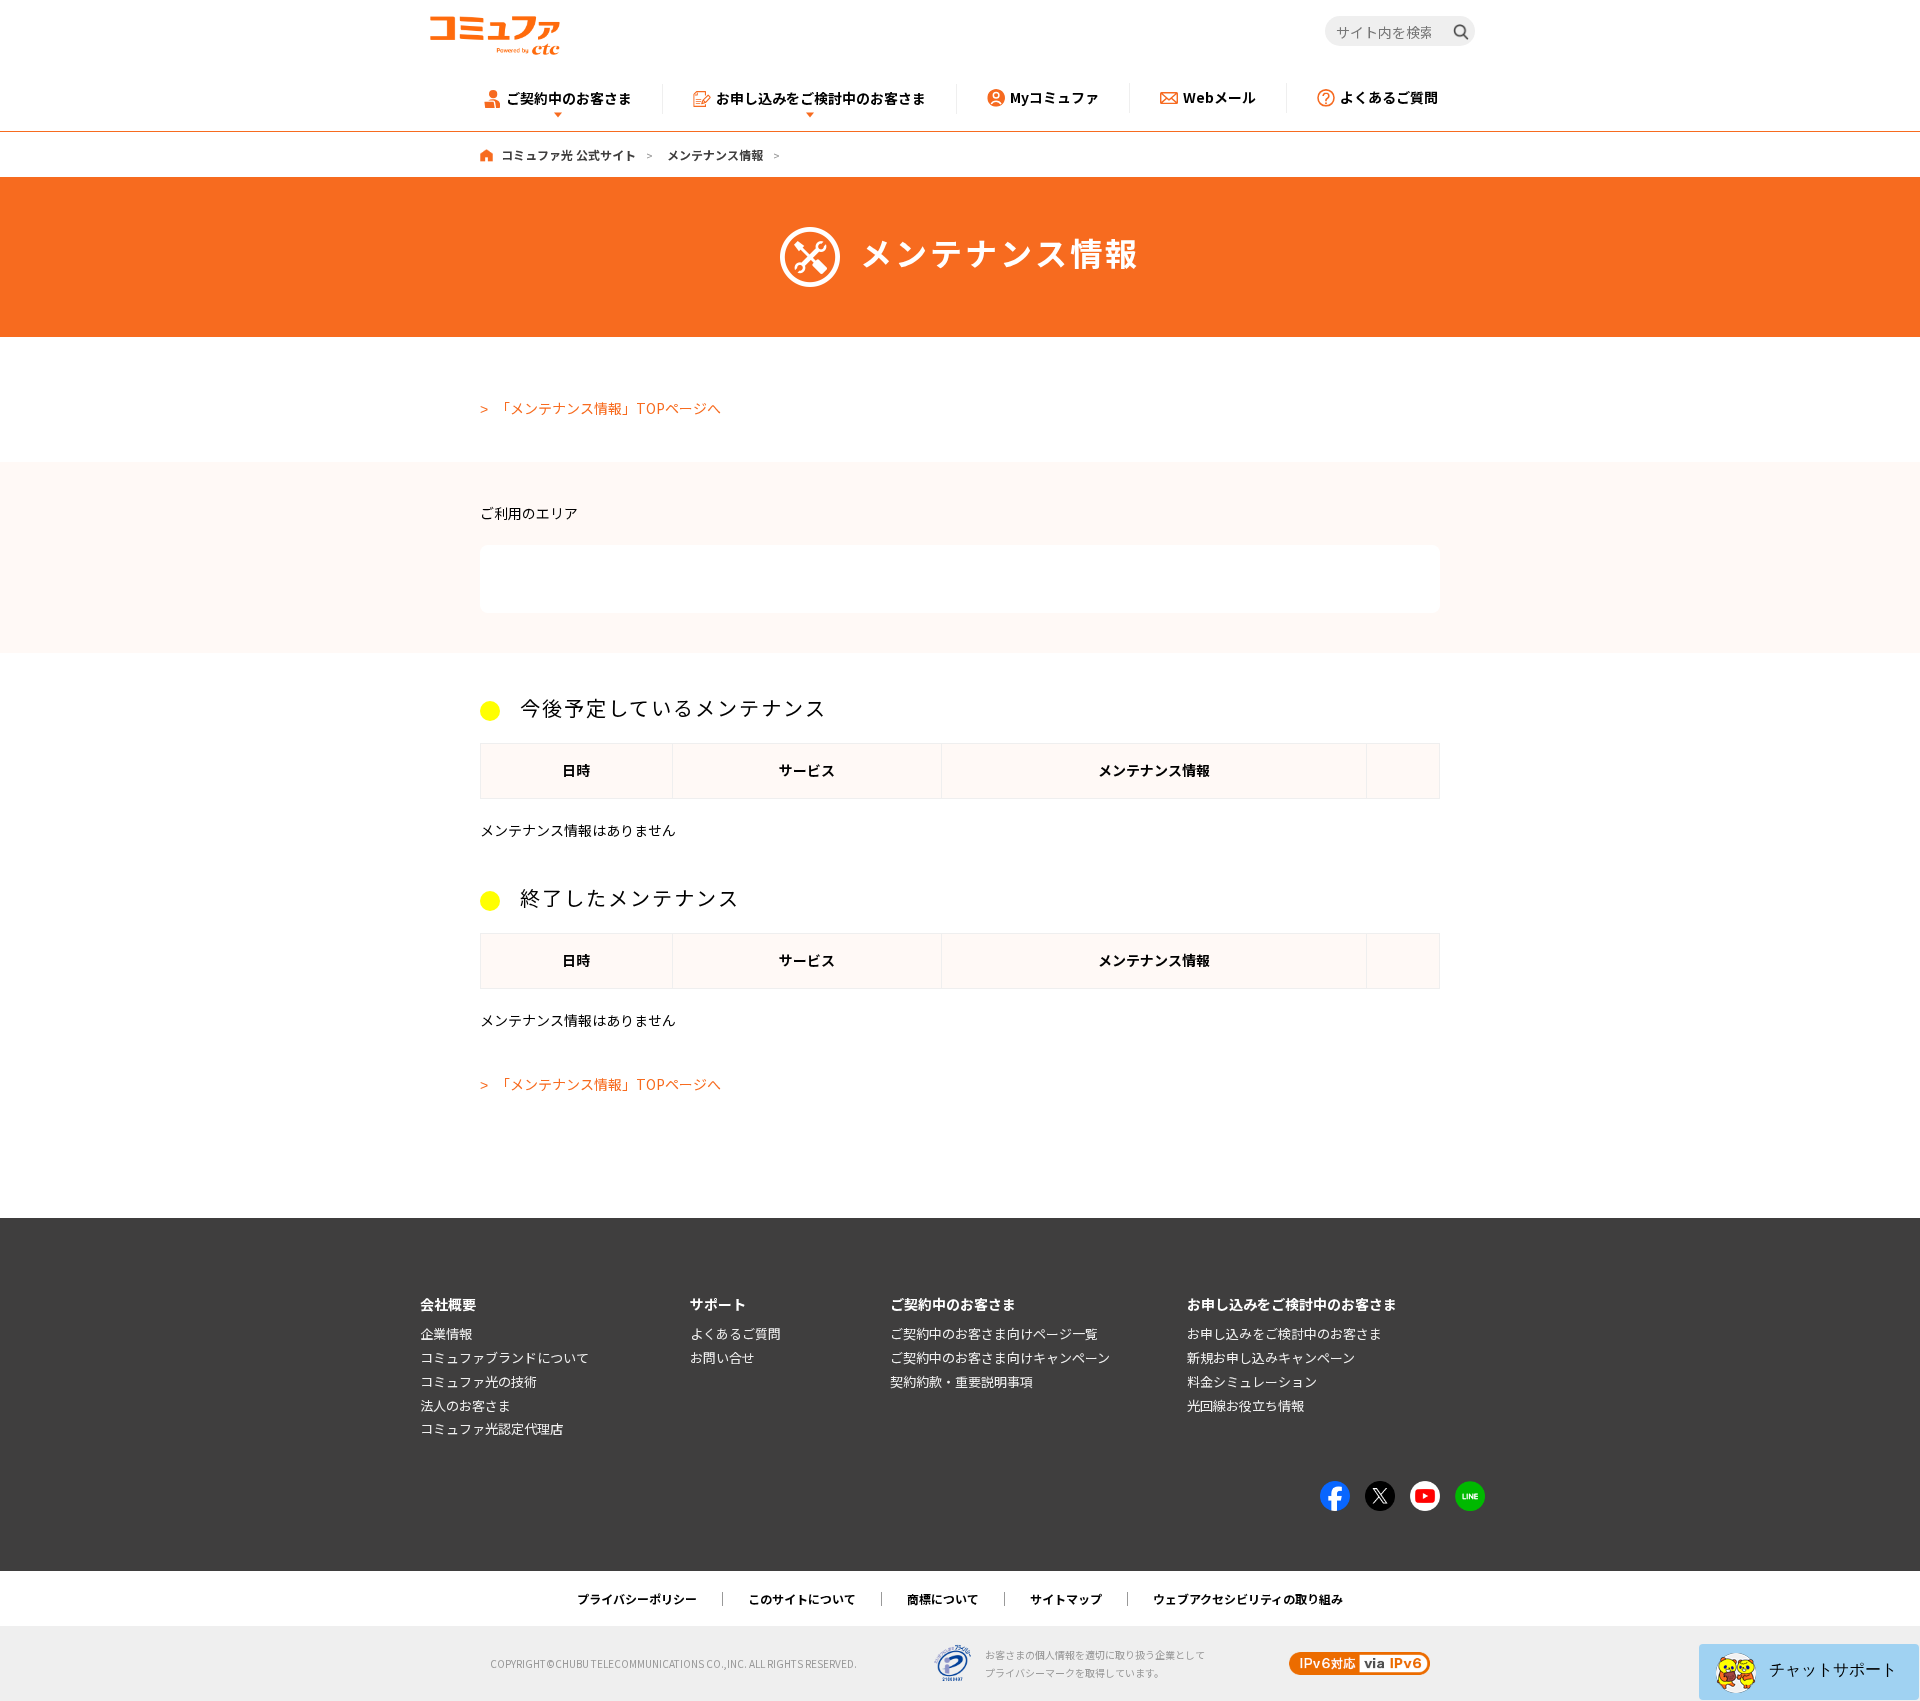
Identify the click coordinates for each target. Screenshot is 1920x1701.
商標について (943, 1598)
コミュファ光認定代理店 (491, 1428)
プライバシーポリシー (637, 1598)
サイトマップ (1066, 1598)
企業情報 (446, 1333)
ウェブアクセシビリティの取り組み (1248, 1598)
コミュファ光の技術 (478, 1381)
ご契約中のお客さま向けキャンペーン (1000, 1357)
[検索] (1461, 32)
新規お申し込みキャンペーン (1271, 1357)
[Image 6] (1470, 1492)
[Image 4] (1425, 1492)
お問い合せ (722, 1357)
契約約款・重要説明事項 (961, 1381)
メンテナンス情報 (715, 154)
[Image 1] (1335, 1492)
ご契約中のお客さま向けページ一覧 (994, 1333)
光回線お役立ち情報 (1245, 1405)
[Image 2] (1380, 1492)
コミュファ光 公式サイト (568, 154)
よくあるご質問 (735, 1333)
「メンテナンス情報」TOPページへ (608, 408)
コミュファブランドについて (504, 1357)
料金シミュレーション (1252, 1381)
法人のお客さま (465, 1405)
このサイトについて (802, 1598)
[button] (1809, 1672)
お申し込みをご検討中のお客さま (1284, 1333)
